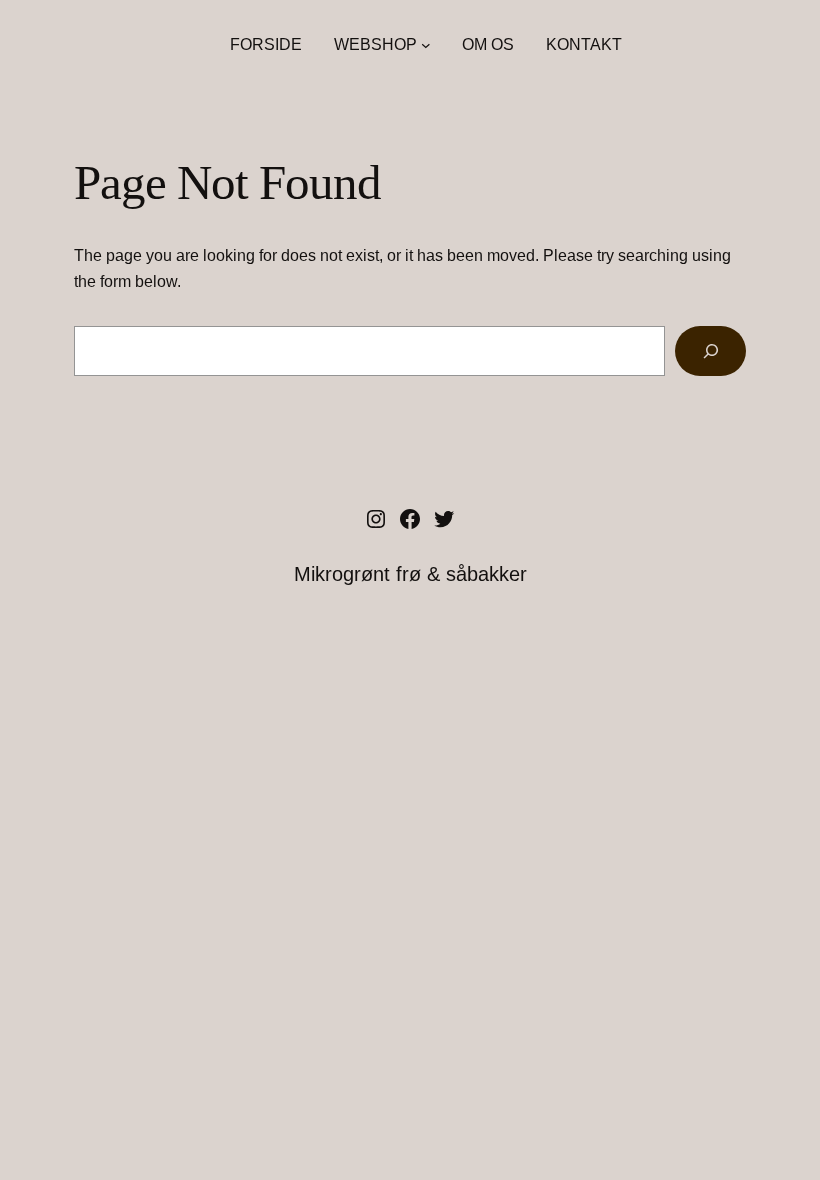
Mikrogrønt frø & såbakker (410, 574)
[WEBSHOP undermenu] (426, 45)
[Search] (710, 350)
